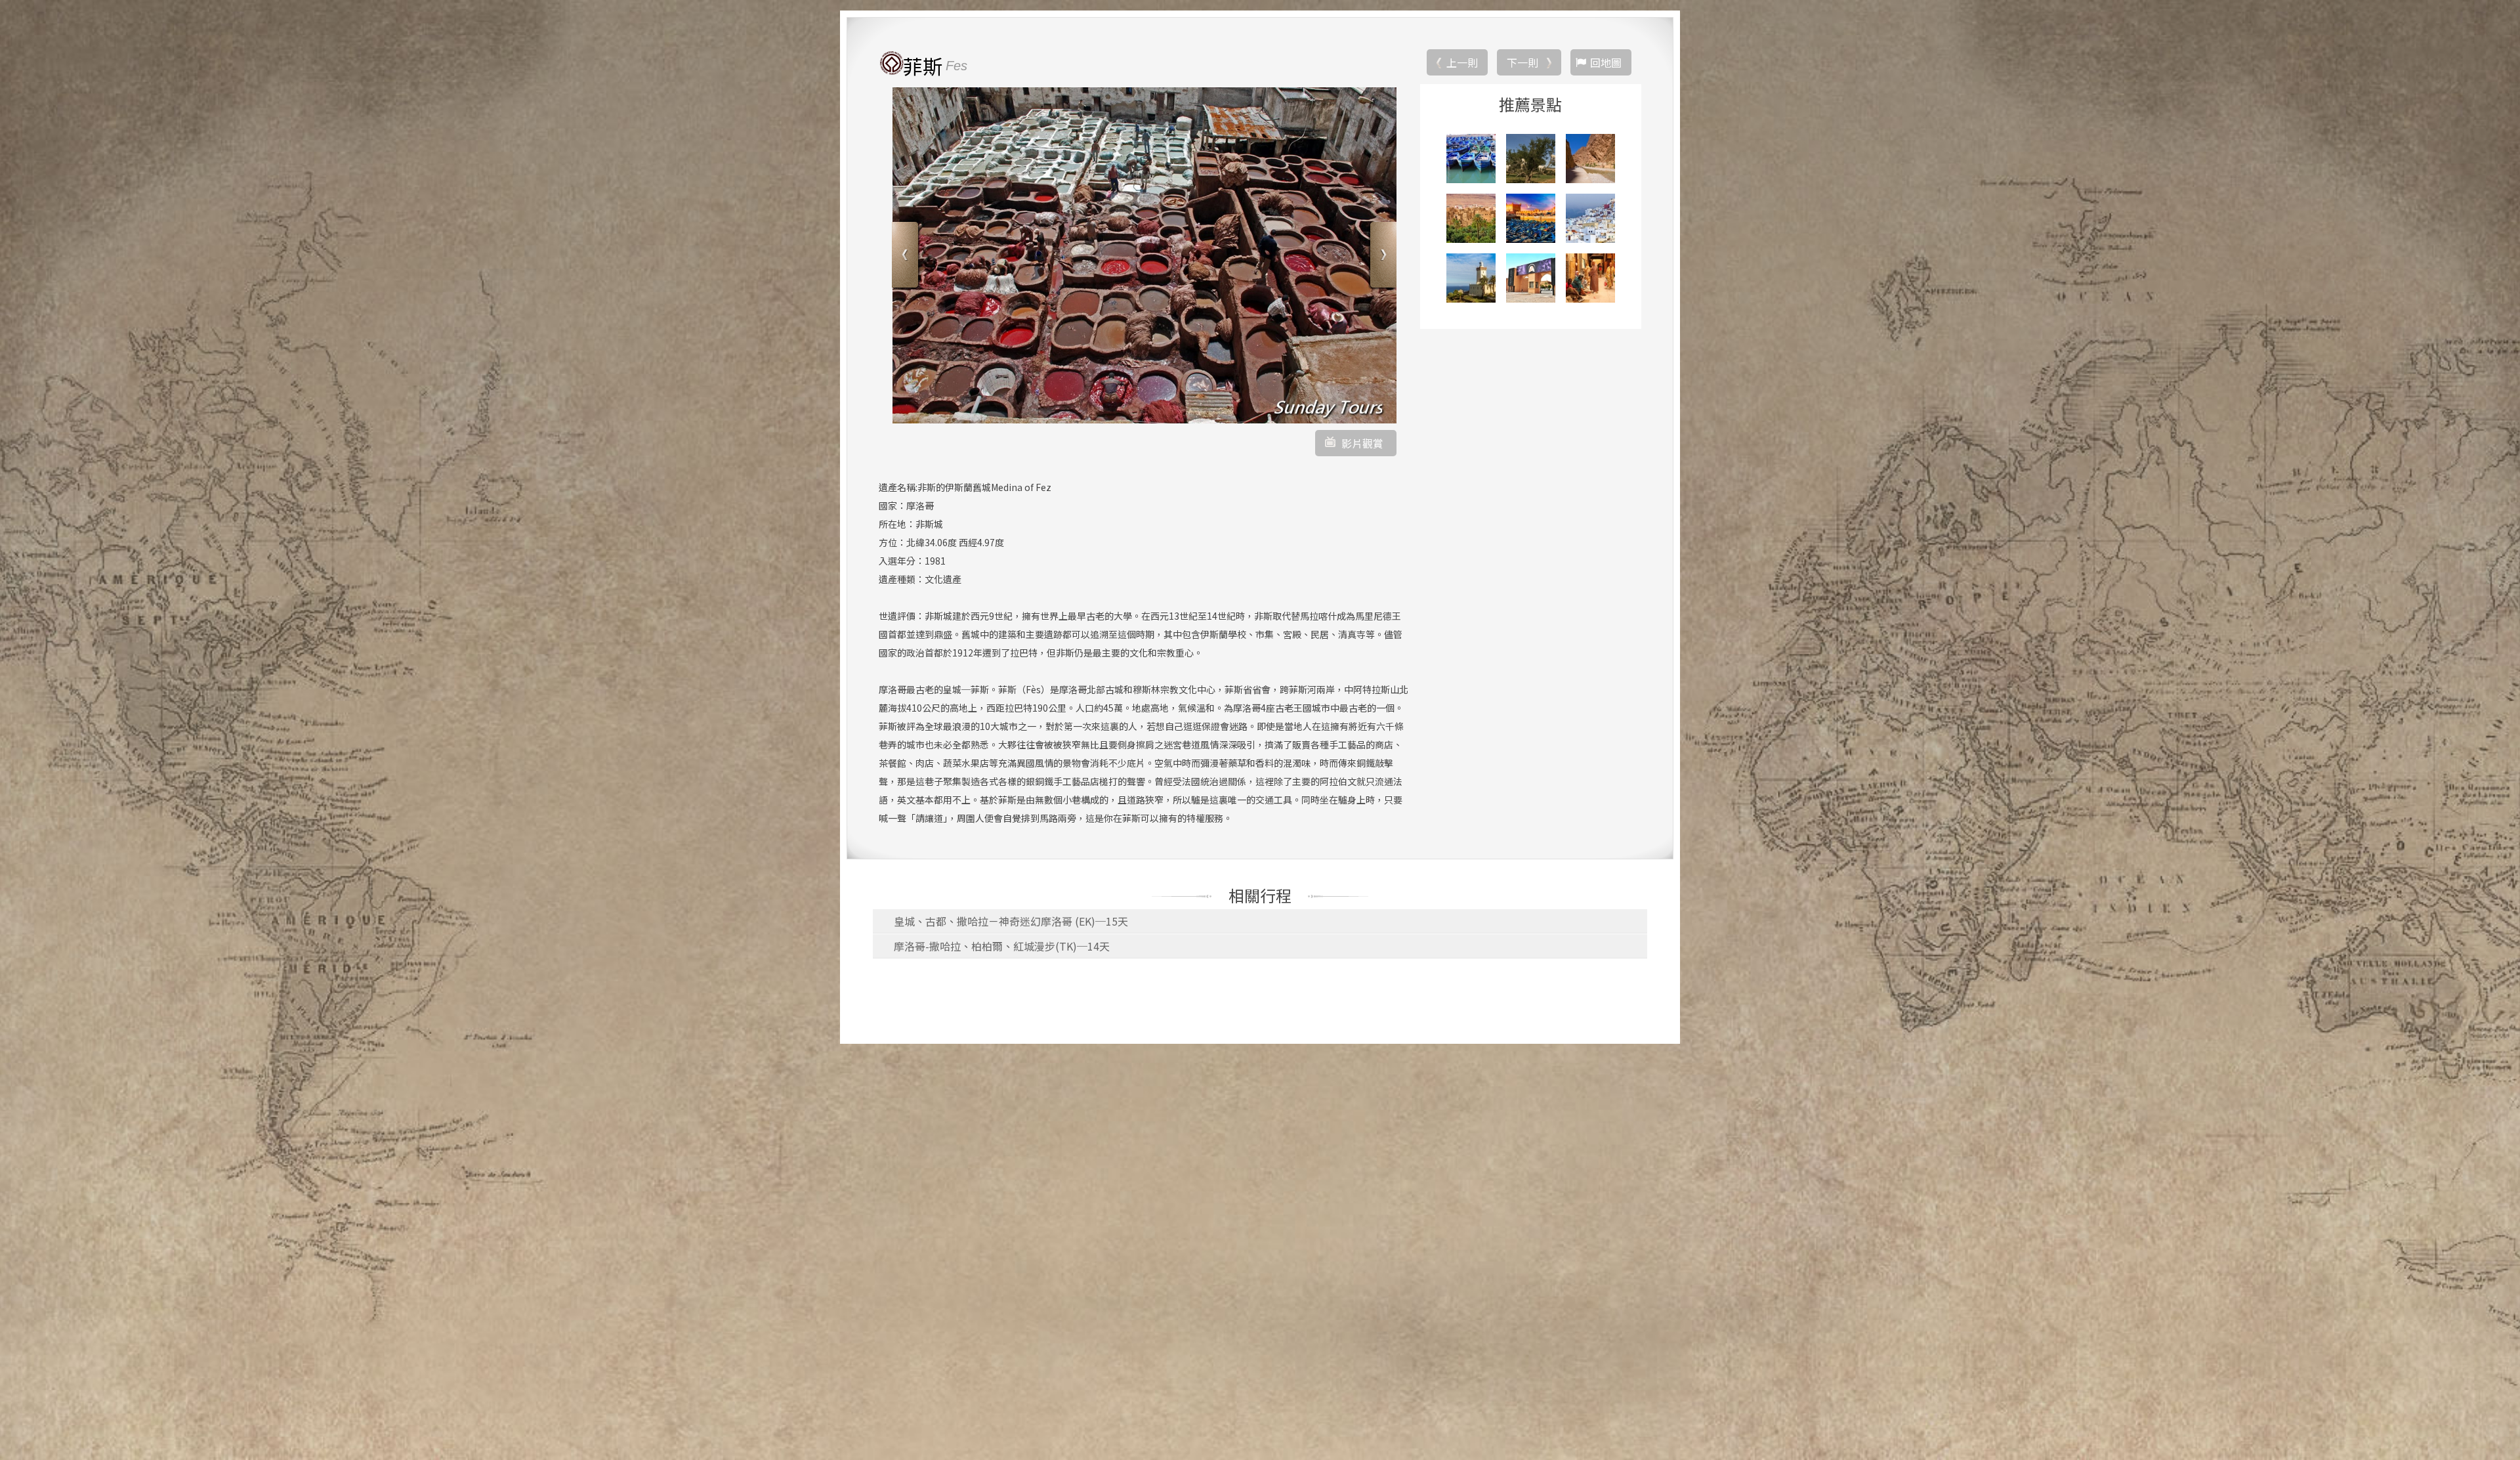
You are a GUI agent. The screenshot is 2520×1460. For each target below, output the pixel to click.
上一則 (1462, 62)
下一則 (1522, 62)
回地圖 (1606, 62)
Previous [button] (907, 256)
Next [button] (1382, 256)
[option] (1144, 255)
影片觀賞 (1362, 443)
